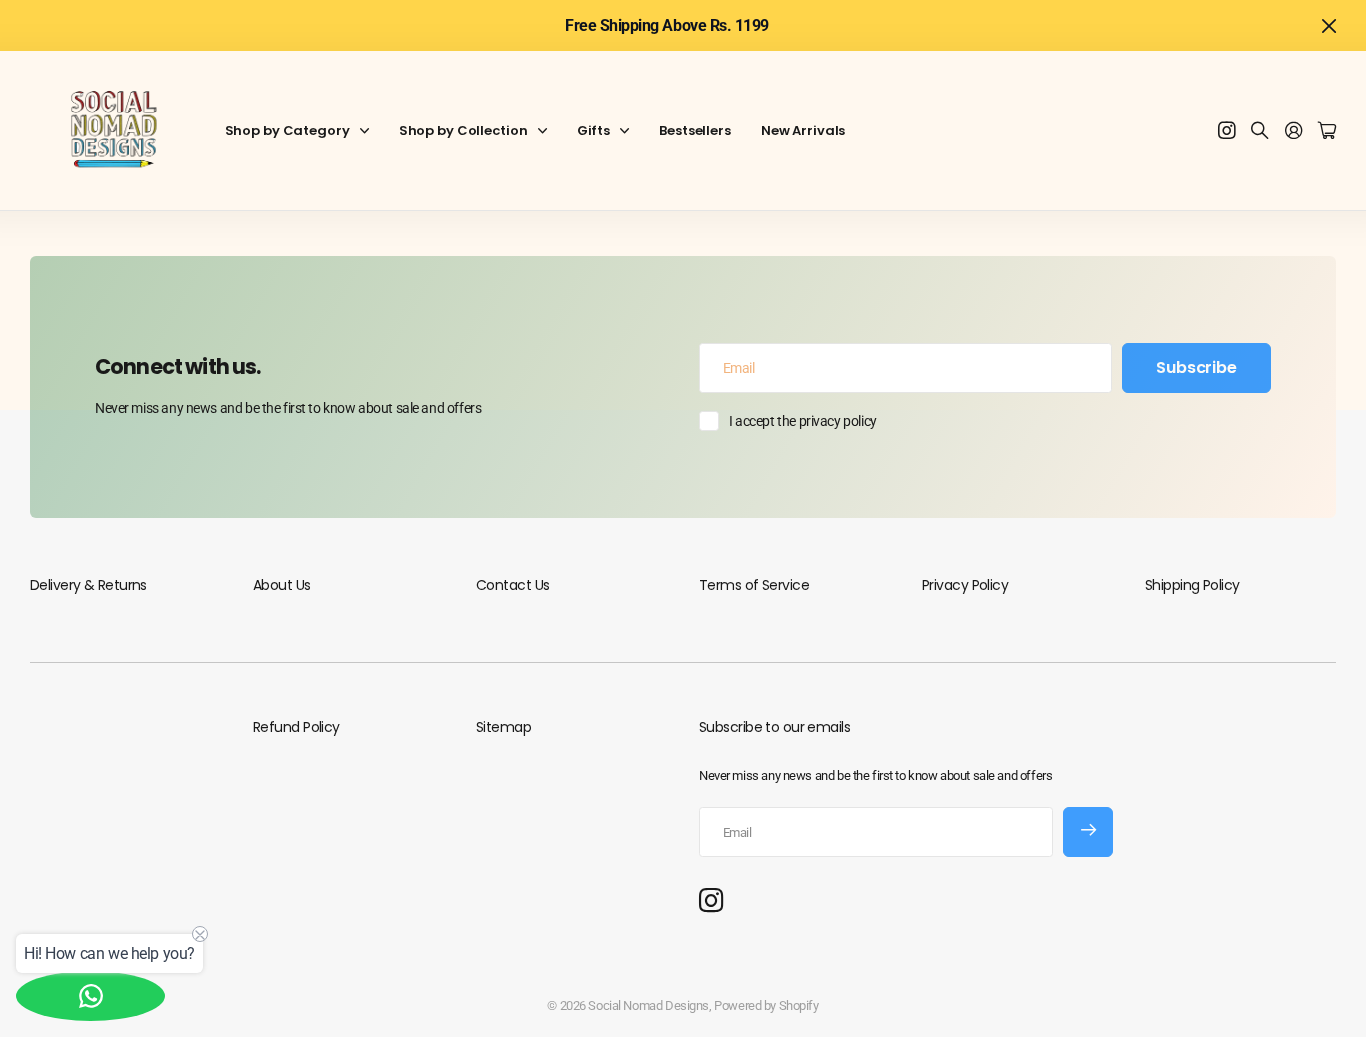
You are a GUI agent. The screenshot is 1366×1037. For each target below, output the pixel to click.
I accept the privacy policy (803, 421)
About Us (282, 585)
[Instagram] (711, 901)
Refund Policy (296, 727)
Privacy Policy (965, 585)
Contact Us (512, 585)
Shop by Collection (463, 130)
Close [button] (1329, 25)
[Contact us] (90, 996)
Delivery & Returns (88, 585)
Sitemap (503, 727)
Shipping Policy (1192, 585)
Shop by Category (287, 130)
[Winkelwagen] (1327, 131)
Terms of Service (754, 585)
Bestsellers (695, 130)
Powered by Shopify (766, 1005)
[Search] (1260, 131)
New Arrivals (803, 130)
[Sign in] (1294, 131)
